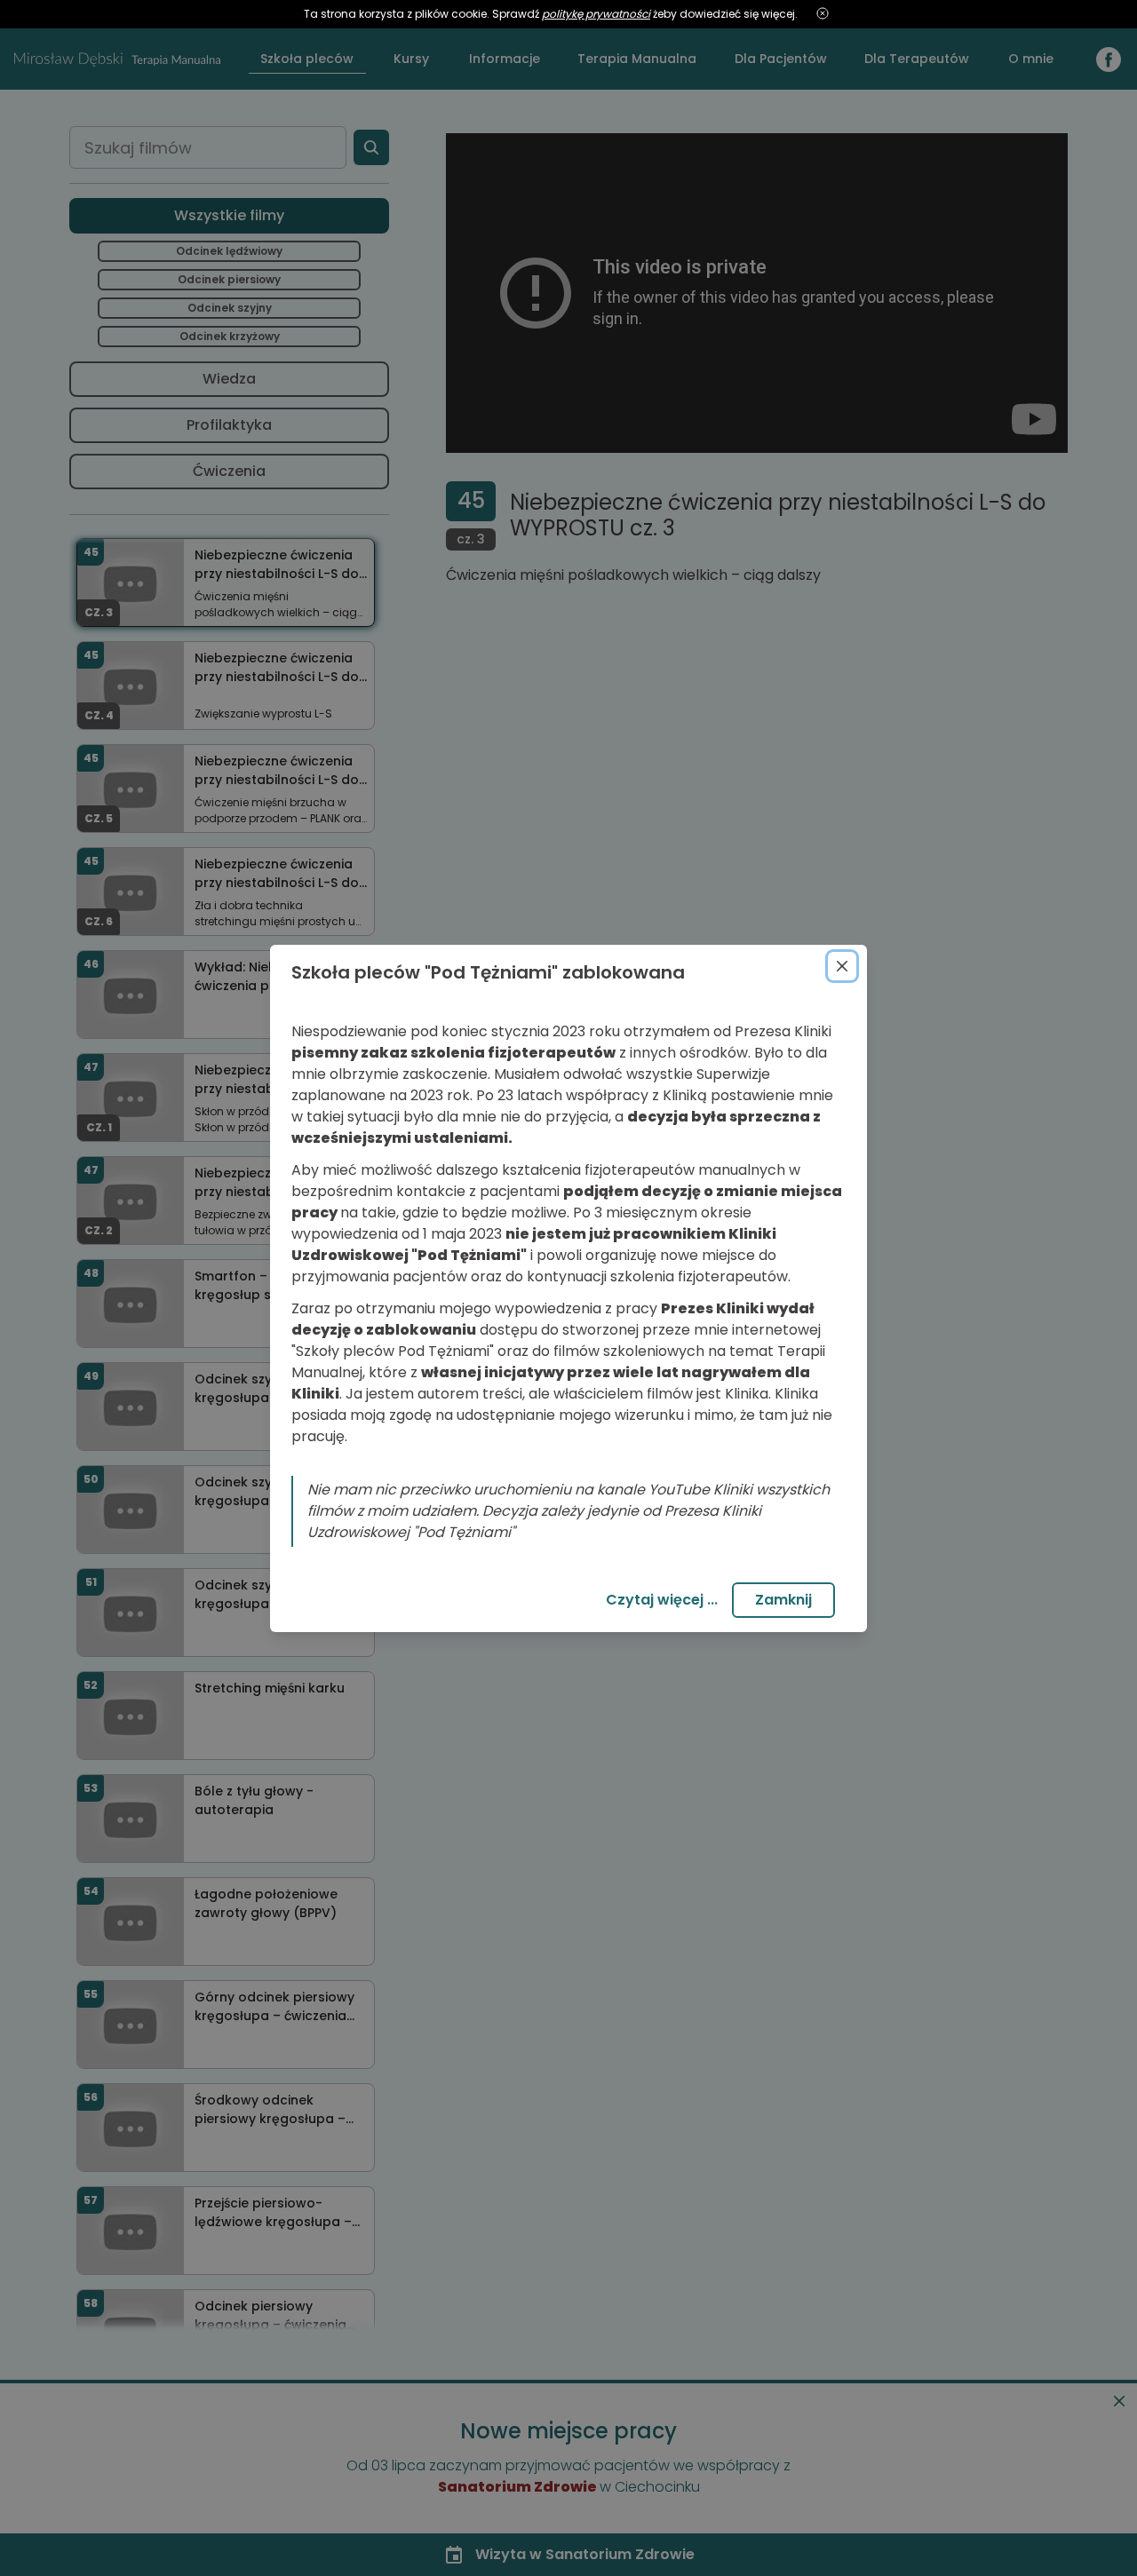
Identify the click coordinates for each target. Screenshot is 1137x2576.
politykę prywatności (596, 14)
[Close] (842, 966)
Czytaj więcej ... (662, 1600)
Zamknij (783, 1600)
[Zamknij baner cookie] (823, 14)
